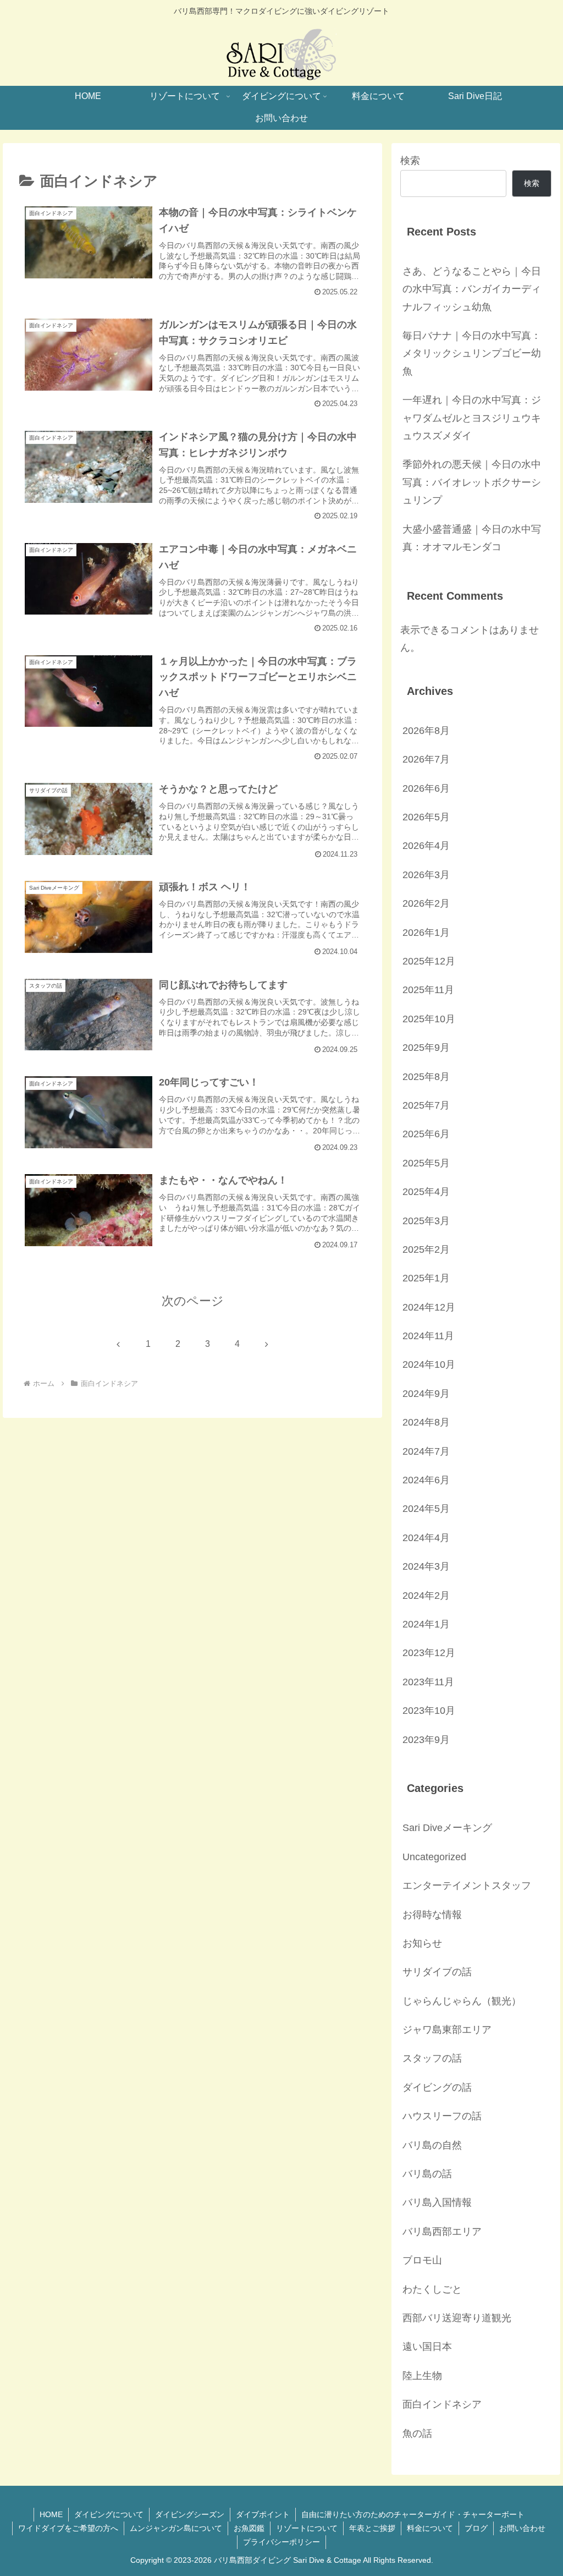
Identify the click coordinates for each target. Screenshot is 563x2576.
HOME (51, 2514)
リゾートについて (307, 2528)
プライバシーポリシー (281, 2542)
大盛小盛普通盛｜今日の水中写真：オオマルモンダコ (472, 538)
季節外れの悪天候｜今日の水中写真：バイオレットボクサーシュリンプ (472, 482)
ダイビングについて (109, 2514)
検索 (410, 161)
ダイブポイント (263, 2514)
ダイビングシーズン (190, 2514)
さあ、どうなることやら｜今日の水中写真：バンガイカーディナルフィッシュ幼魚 (472, 289)
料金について (430, 2528)
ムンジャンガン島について (176, 2528)
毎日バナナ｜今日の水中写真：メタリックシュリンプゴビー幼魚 (472, 353)
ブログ (476, 2528)
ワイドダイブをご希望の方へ (68, 2528)
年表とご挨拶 (372, 2528)
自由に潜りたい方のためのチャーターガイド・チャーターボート (413, 2514)
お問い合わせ (522, 2528)
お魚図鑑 (249, 2528)
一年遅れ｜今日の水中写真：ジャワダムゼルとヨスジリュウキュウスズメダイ (472, 418)
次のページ (193, 1301)
